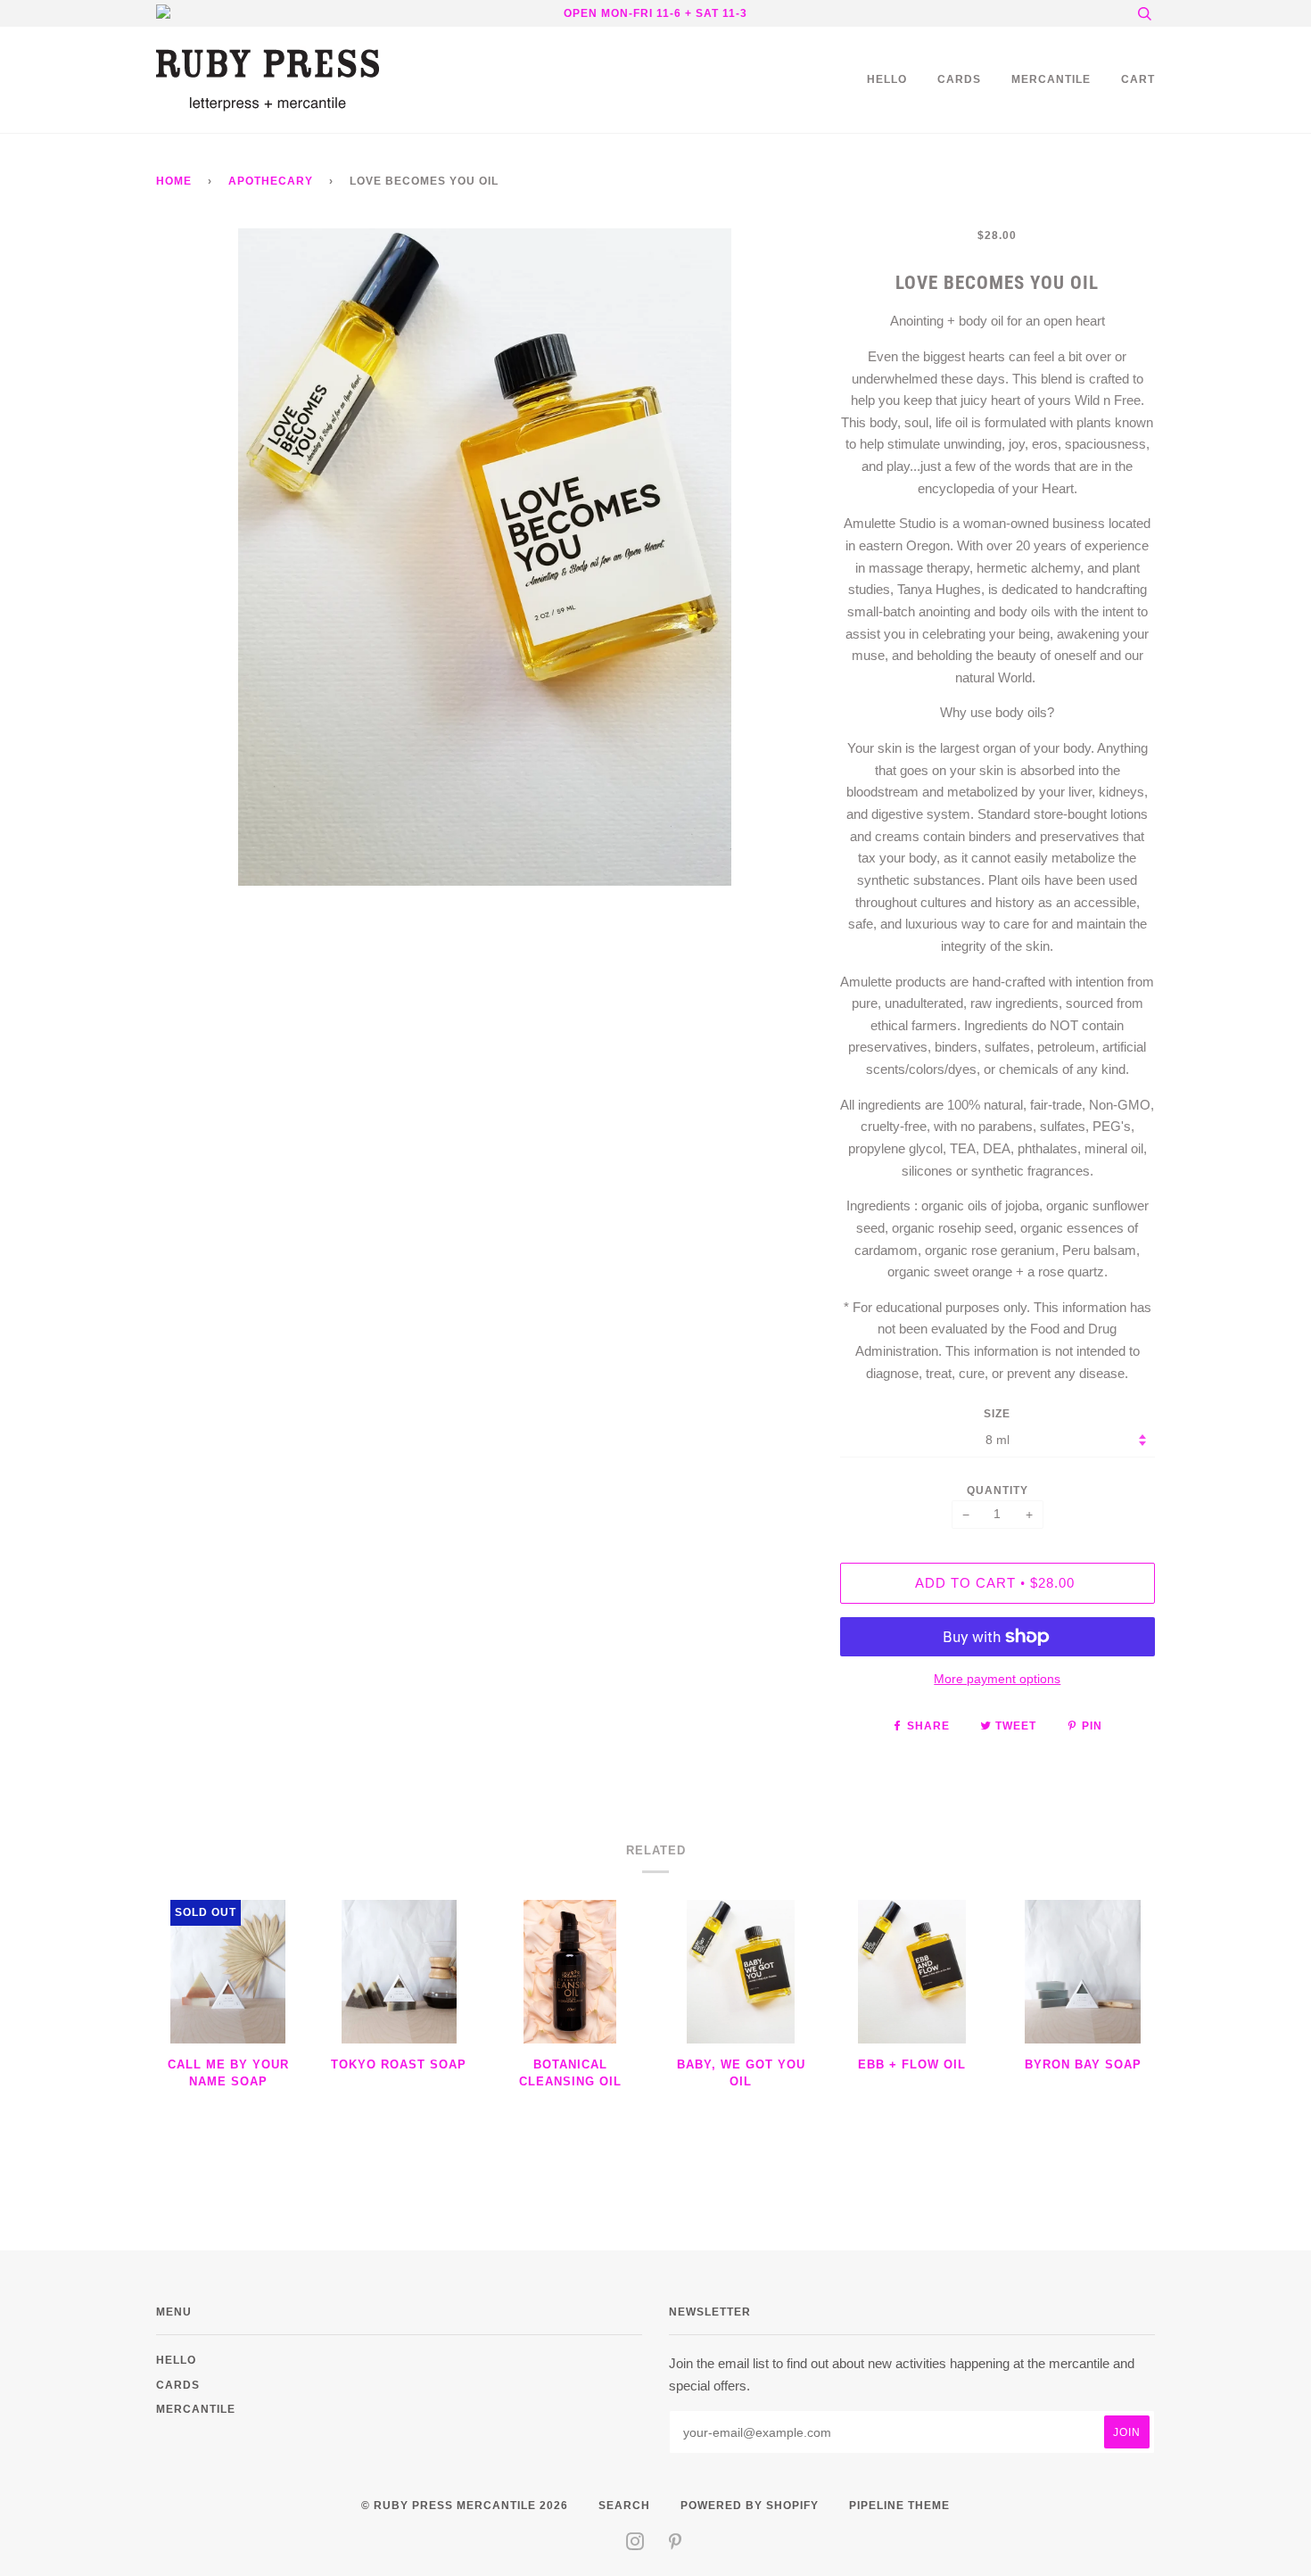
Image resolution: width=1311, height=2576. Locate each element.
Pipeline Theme (899, 2505)
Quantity (998, 1490)
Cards (959, 79)
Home (174, 181)
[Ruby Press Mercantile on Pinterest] (676, 2544)
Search (624, 2505)
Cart (1138, 79)
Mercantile (1051, 79)
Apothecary (271, 181)
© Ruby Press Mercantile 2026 (465, 2505)
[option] (485, 557)
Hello (887, 79)
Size (997, 1413)
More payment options (997, 1679)
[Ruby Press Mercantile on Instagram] (635, 2544)
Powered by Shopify (750, 2505)
